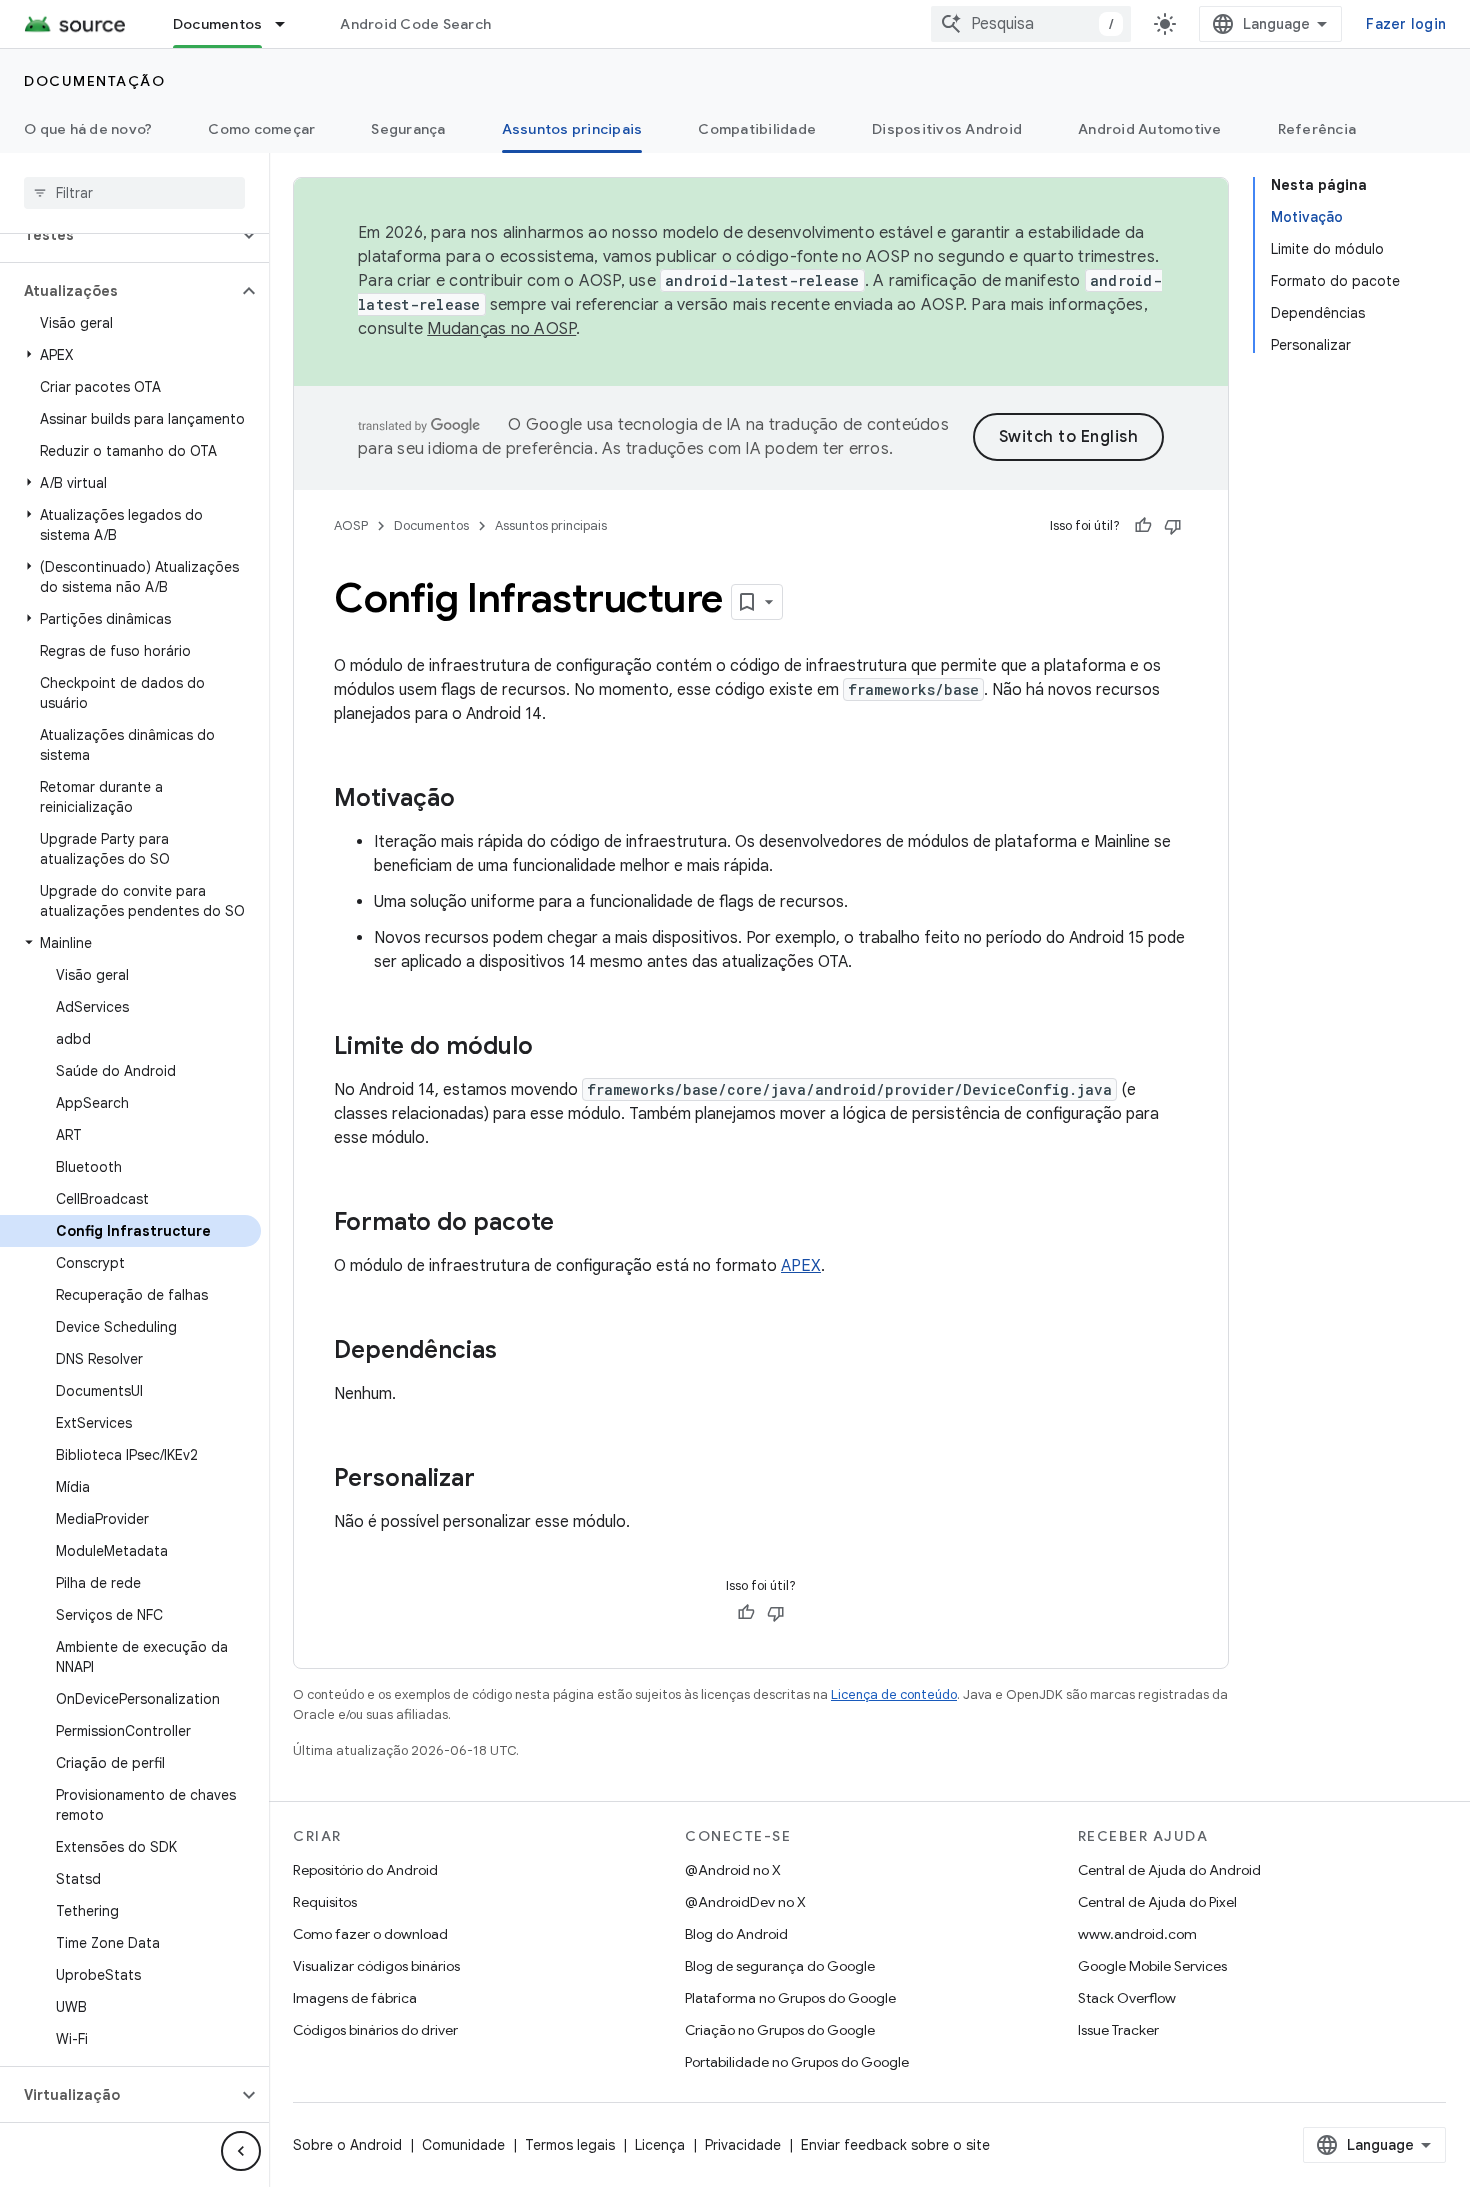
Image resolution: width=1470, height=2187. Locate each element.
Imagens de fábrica (355, 1998)
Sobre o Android (347, 2145)
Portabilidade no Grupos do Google (797, 2062)
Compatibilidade (757, 129)
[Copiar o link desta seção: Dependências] (517, 1352)
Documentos (218, 24)
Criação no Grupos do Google (780, 2030)
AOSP (351, 525)
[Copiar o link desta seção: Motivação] (475, 800)
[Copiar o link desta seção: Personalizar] (495, 1480)
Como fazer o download (370, 1934)
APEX (801, 1266)
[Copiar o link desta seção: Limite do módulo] (553, 1048)
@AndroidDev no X (745, 1902)
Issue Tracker (1118, 2030)
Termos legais (570, 2145)
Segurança (408, 129)
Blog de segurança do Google (780, 1966)
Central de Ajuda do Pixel (1157, 1902)
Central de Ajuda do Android (1169, 1870)
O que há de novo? (88, 129)
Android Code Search (415, 24)
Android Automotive (1150, 129)
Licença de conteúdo (894, 1694)
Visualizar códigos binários (376, 1966)
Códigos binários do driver (375, 2030)
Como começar (261, 129)
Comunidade (463, 2145)
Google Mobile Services (1152, 1966)
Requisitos (325, 1902)
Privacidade (743, 2145)
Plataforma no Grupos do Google (790, 1998)
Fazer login (1406, 24)
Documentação (94, 81)
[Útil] (1143, 526)
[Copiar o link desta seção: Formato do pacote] (574, 1224)
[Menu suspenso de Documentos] (289, 24)
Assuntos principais (572, 129)
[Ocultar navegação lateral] (241, 2151)
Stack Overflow (1127, 1998)
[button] (118, 235)
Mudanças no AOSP (501, 329)
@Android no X (733, 1870)
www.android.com (1137, 1934)
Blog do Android (736, 1934)
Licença (660, 2145)
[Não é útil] (1173, 526)
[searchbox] (134, 193)
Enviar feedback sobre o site (895, 2145)
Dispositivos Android (947, 129)
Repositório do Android (365, 1870)
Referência (1317, 129)
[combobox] (1031, 24)
